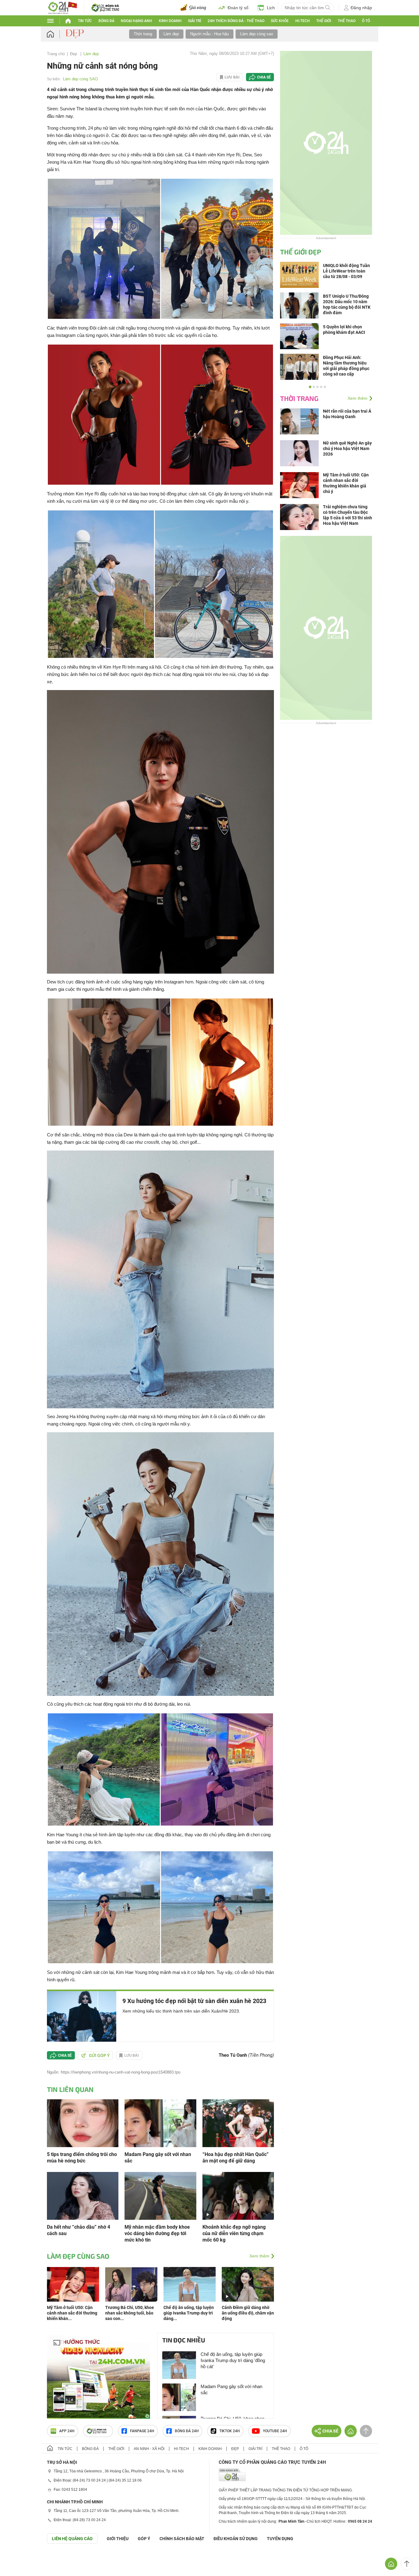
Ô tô (366, 21)
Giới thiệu (118, 2539)
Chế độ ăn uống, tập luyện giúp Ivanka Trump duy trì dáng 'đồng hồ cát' (233, 2360)
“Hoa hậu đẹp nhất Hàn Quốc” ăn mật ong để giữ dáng (236, 2158)
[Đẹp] (75, 34)
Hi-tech (303, 21)
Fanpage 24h (142, 2431)
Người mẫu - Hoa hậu (209, 34)
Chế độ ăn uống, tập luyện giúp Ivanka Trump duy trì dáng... (189, 2313)
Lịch (271, 8)
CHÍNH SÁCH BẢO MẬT (182, 2539)
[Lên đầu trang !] (407, 2564)
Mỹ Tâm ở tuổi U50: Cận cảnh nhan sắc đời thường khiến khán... (72, 2313)
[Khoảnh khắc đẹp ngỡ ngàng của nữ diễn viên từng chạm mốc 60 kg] (238, 2195)
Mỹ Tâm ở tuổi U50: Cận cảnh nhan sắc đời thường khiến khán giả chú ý (346, 483)
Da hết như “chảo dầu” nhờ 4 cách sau (79, 2230)
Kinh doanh (170, 21)
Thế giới (116, 2449)
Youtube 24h (275, 2431)
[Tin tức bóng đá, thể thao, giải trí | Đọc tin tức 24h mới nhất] (62, 7)
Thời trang (143, 34)
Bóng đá (106, 21)
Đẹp (74, 54)
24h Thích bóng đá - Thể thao (236, 21)
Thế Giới (324, 21)
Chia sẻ (264, 77)
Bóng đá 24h (187, 2431)
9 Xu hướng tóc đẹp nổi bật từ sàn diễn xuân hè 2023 (194, 2001)
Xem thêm (259, 2256)
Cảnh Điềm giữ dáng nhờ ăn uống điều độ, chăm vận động (248, 2313)
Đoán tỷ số (238, 8)
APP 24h (67, 2431)
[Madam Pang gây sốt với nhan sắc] (160, 2123)
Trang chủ (56, 54)
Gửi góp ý (99, 2055)
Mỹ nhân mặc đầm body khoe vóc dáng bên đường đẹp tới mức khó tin (157, 2233)
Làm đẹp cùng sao (257, 34)
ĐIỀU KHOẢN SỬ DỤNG (236, 2539)
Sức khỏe (280, 21)
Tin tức (85, 21)
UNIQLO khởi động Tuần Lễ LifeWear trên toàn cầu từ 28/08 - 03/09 (346, 271)
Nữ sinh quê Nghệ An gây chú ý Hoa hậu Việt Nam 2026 (347, 448)
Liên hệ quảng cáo (72, 2539)
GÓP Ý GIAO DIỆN (18, 2559)
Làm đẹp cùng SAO (80, 79)
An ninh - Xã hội (149, 2449)
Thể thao (347, 21)
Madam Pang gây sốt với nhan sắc (158, 2158)
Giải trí (194, 21)
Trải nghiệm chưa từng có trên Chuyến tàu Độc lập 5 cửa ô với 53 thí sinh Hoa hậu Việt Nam (348, 515)
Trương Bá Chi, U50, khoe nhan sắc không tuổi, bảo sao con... (130, 2313)
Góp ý (144, 2539)
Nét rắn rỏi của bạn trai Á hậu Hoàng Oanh (347, 414)
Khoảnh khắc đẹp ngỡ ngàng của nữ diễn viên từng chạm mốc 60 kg (234, 2233)
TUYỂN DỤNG (280, 2539)
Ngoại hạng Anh (136, 21)
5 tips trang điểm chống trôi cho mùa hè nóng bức (82, 2158)
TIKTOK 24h (230, 2431)
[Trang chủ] (56, 34)
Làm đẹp (171, 34)
